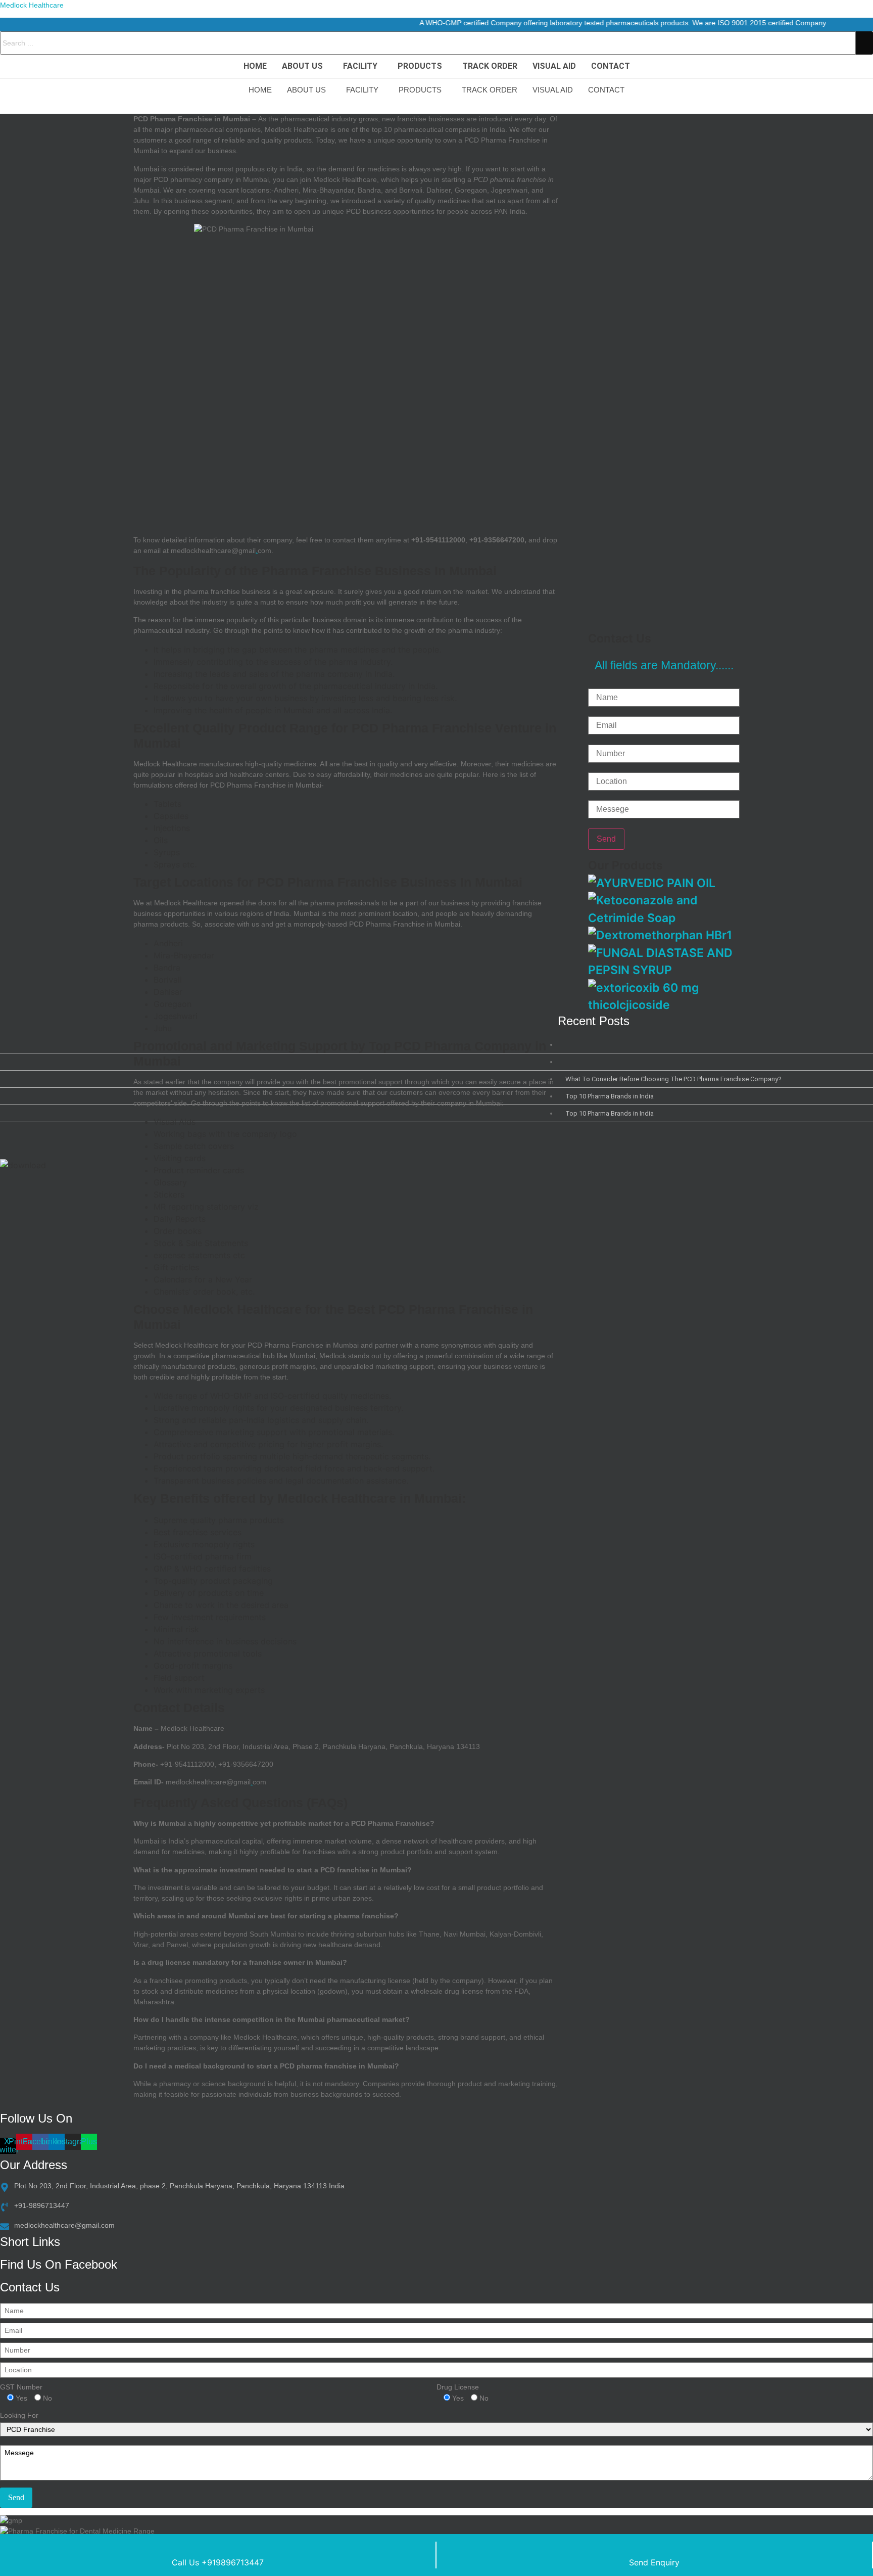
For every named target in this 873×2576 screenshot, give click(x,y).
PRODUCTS (420, 66)
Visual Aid (554, 66)
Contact (611, 66)
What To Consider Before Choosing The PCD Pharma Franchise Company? (673, 1079)
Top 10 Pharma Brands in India (610, 1096)
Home (255, 66)
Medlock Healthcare (32, 5)
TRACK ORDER (490, 66)
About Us (302, 66)
